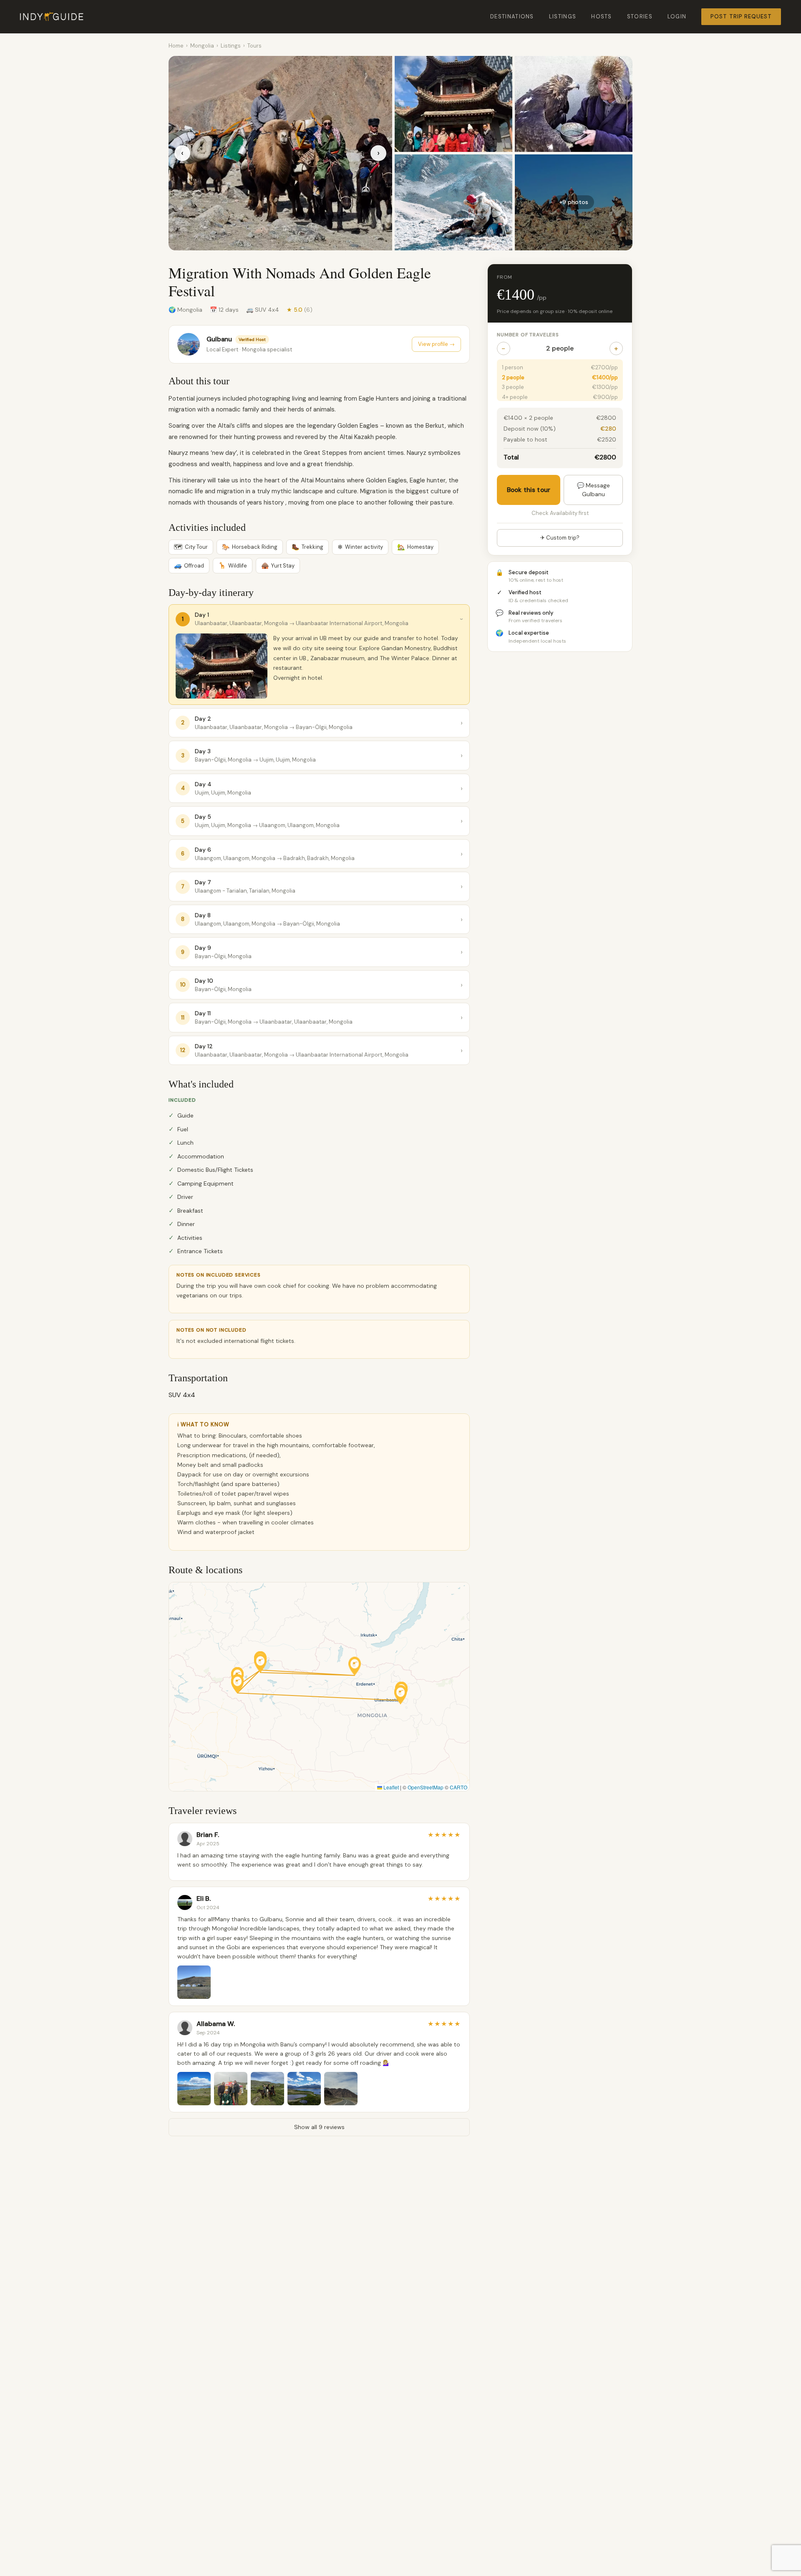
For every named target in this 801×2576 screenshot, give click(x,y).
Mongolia (202, 46)
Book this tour (529, 489)
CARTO (458, 1787)
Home (176, 46)
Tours (254, 46)
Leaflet (390, 1787)
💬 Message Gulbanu (593, 489)
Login (677, 16)
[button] (355, 1666)
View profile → (436, 344)
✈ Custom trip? (560, 538)
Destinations (512, 16)
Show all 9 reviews (319, 2127)
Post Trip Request (741, 16)
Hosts (602, 16)
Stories (640, 16)
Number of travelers (528, 335)
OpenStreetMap (426, 1787)
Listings (563, 16)
